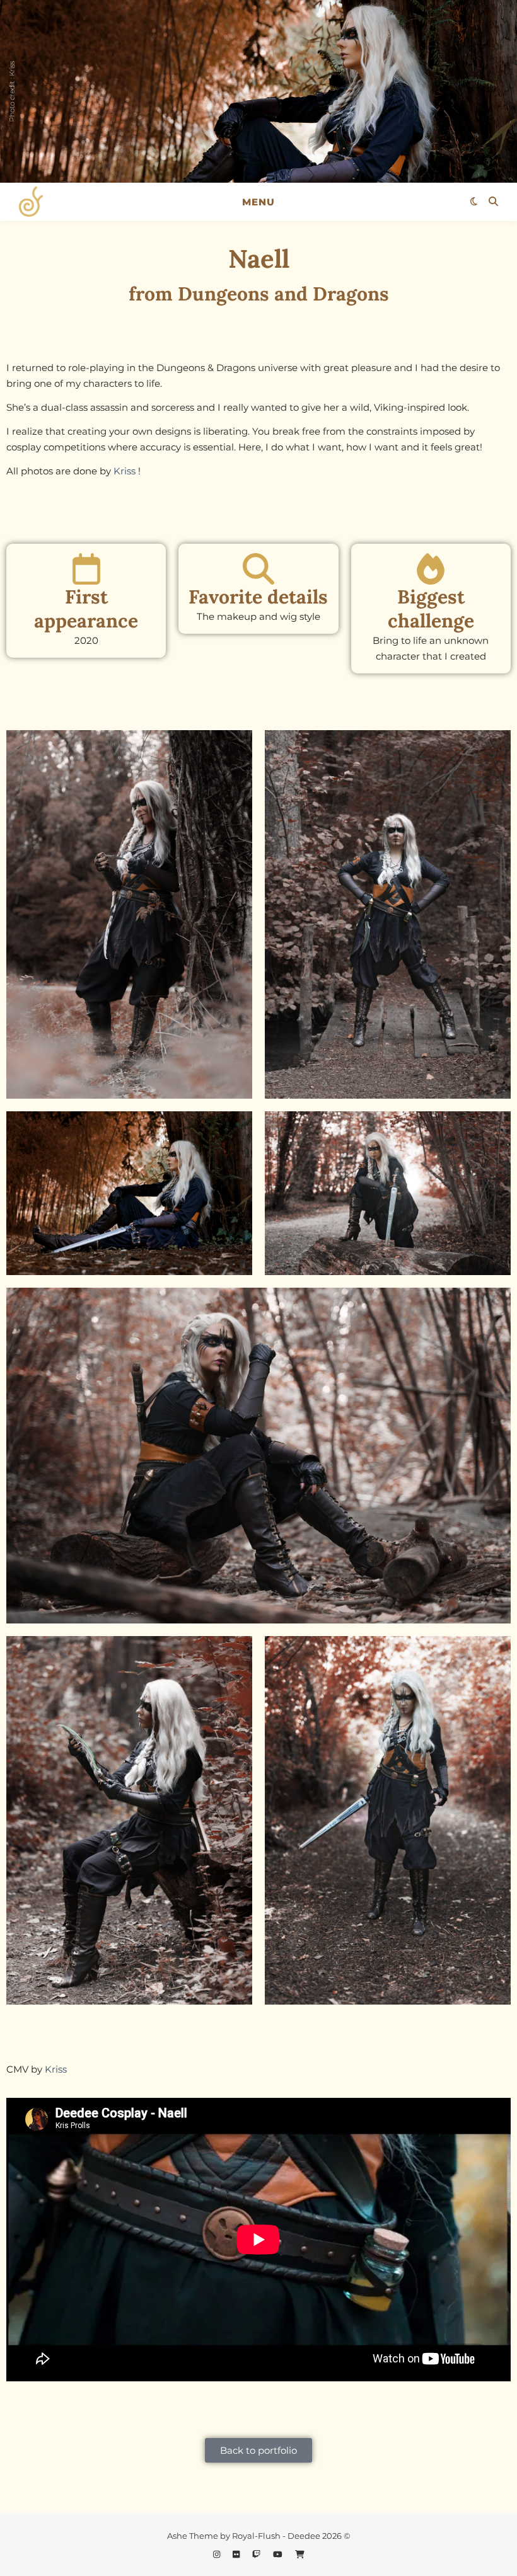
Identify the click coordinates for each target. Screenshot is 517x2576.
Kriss (125, 471)
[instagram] (218, 2554)
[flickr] (237, 2554)
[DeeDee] (31, 202)
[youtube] (279, 2554)
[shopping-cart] (300, 2554)
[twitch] (257, 2554)
